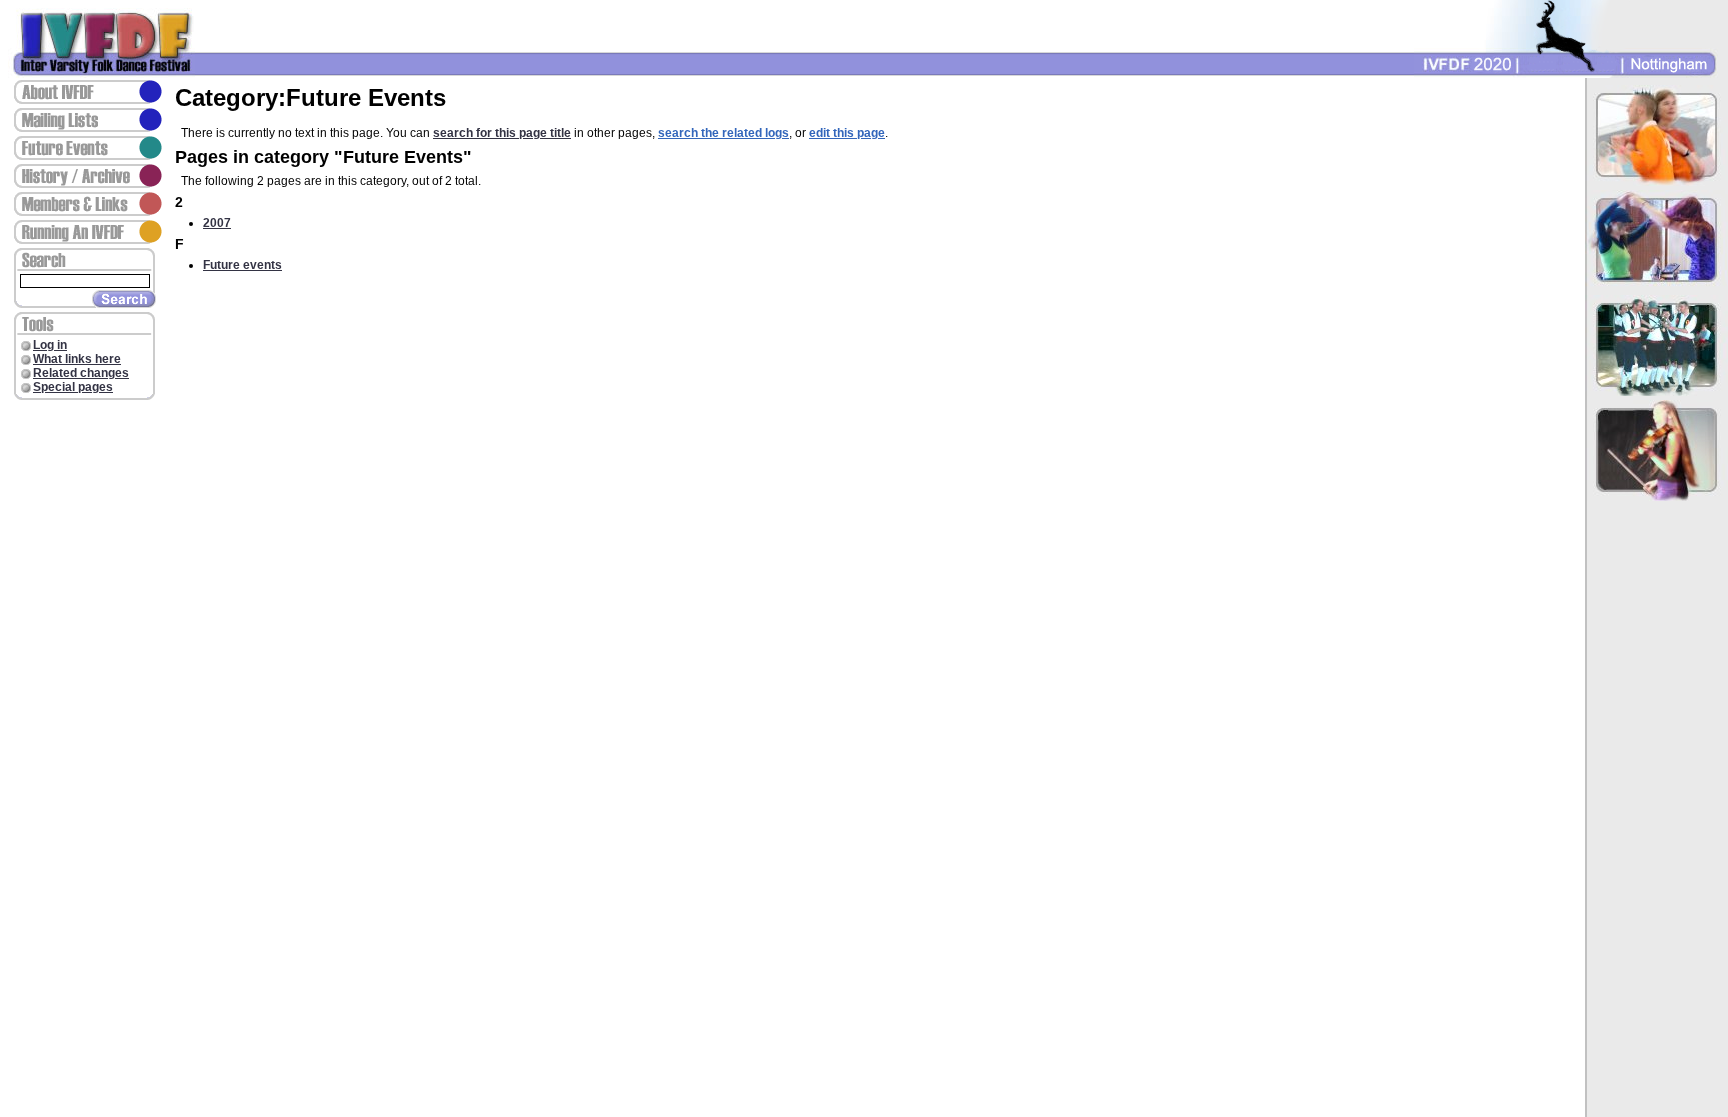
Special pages (73, 387)
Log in (50, 345)
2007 (217, 223)
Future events (242, 265)
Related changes (81, 373)
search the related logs (723, 133)
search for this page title (502, 133)
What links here (77, 359)
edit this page (847, 133)
